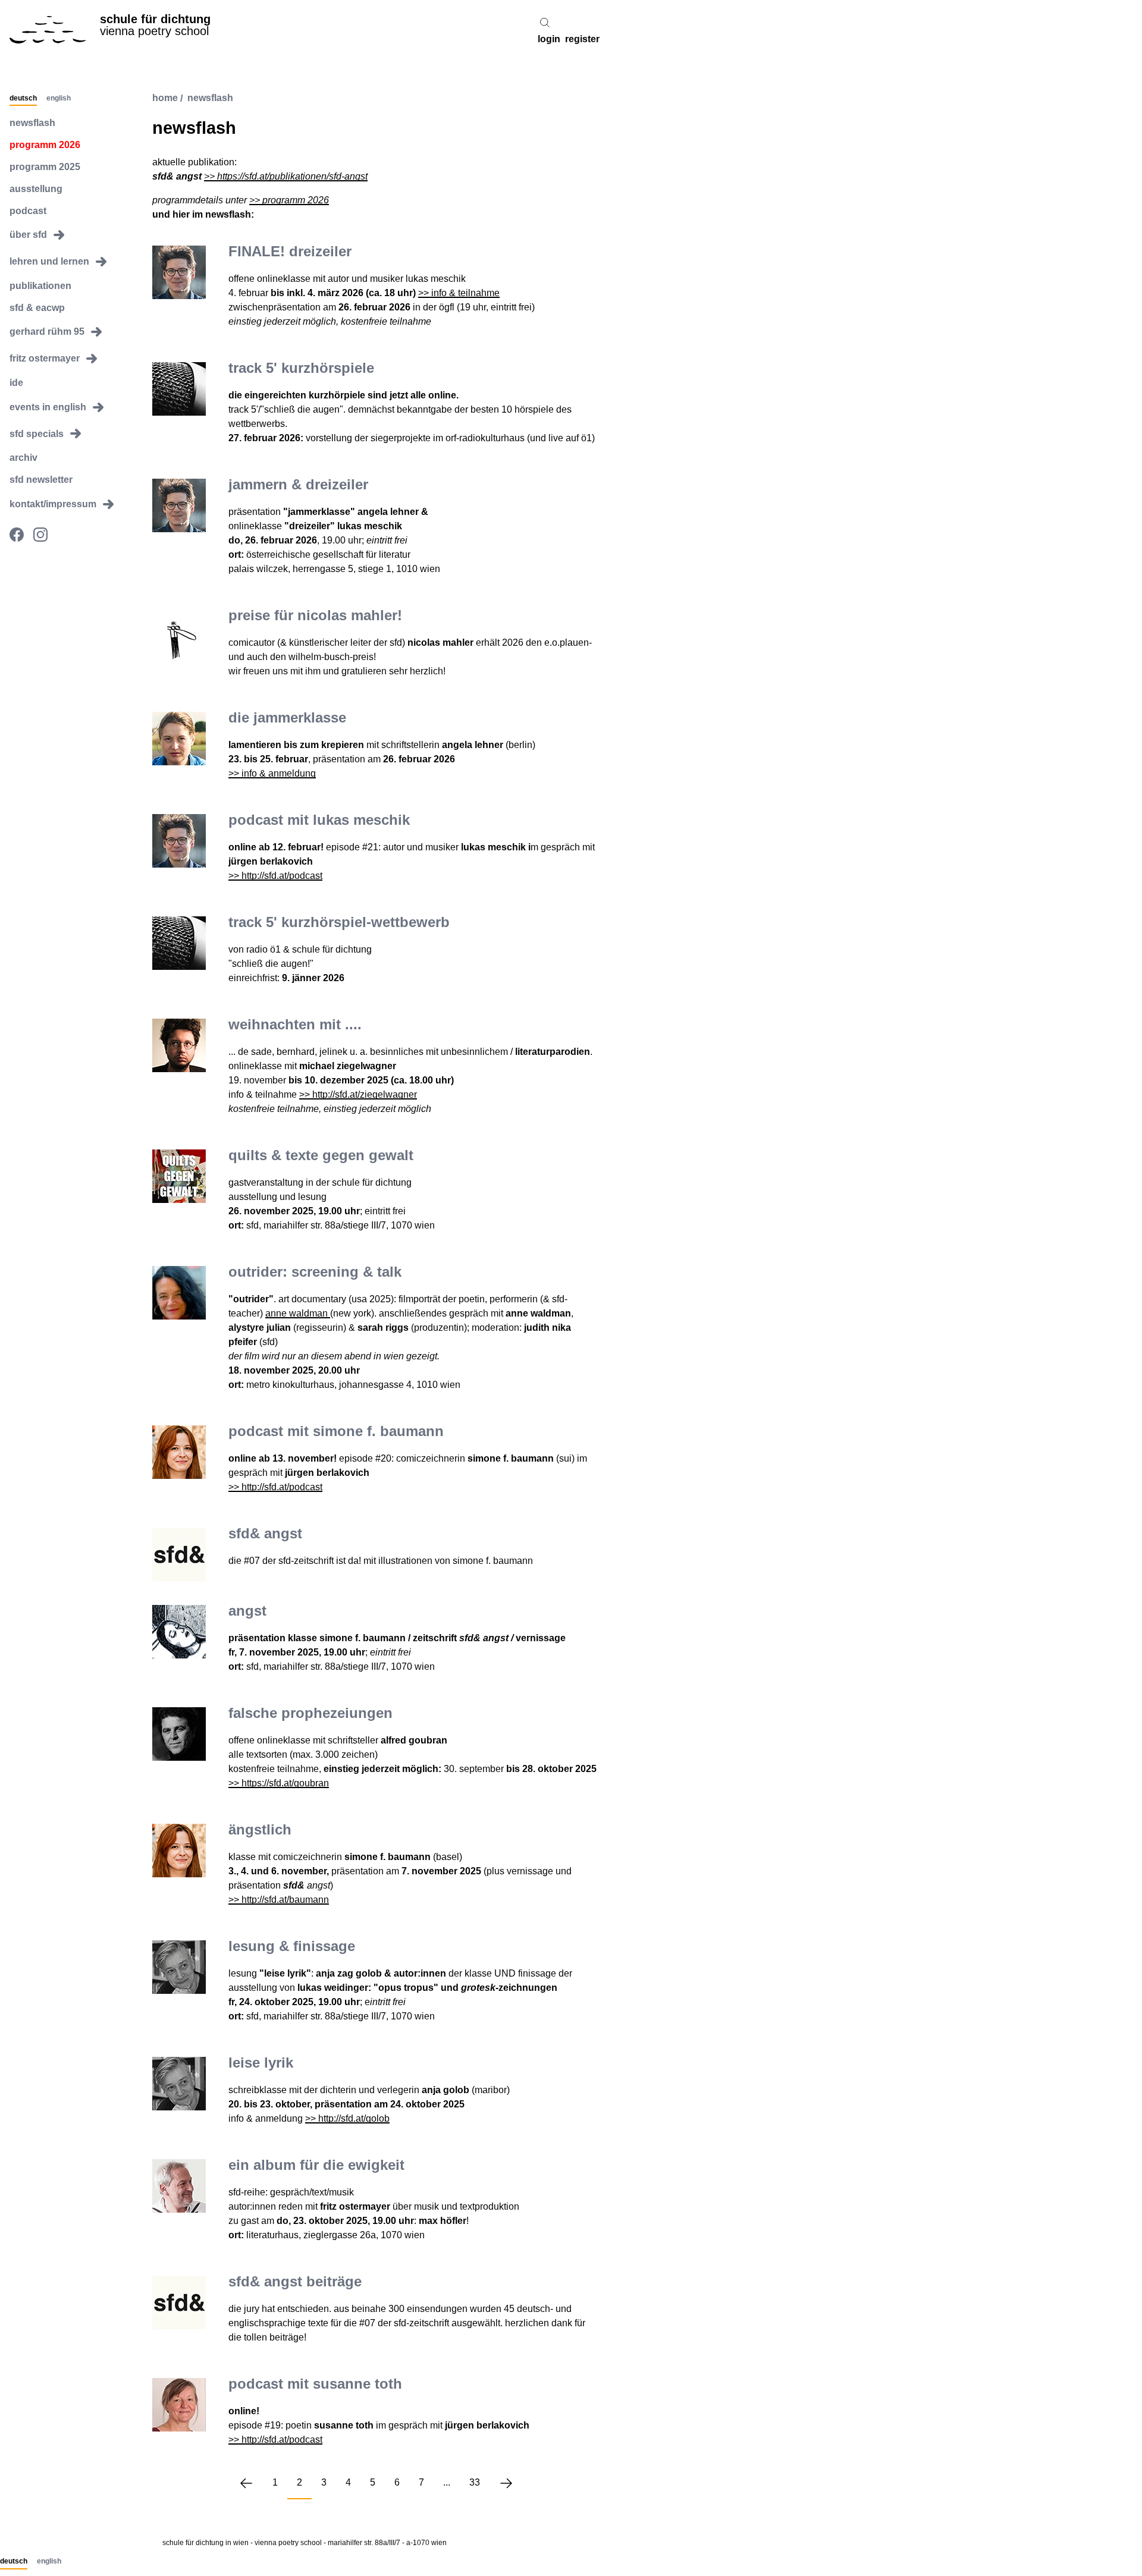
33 (475, 2482)
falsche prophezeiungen (310, 1713)
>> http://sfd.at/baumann (279, 1900)
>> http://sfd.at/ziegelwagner (358, 1094)
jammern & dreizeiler (298, 484)
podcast (28, 210)
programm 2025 (45, 167)
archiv (23, 458)
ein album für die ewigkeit (316, 2165)
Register (582, 40)
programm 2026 (45, 145)
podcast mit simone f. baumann (336, 1431)
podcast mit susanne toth (315, 2384)
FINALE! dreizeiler (290, 251)
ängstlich (260, 1829)
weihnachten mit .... (295, 1024)
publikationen (40, 286)
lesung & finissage (292, 1946)
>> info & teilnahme (459, 293)
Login (549, 40)
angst (247, 1611)
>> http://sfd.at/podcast (275, 876)
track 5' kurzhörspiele (301, 368)
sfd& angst (265, 1533)
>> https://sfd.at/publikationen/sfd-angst (286, 176)
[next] (506, 2483)
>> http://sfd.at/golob (347, 2118)
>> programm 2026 (289, 200)
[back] (246, 2483)
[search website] (545, 23)
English (59, 98)
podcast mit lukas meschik (319, 820)
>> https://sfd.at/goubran (279, 1783)
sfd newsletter (41, 480)
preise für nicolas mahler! (315, 615)
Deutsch (23, 98)
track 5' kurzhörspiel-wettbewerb (339, 922)
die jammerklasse (287, 717)
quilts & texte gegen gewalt (321, 1155)
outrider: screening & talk (315, 1272)
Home (165, 98)
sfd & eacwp (37, 307)
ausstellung (36, 189)
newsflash (32, 123)
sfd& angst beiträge (295, 2281)
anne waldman (298, 1313)
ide (16, 383)
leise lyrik (261, 2063)
